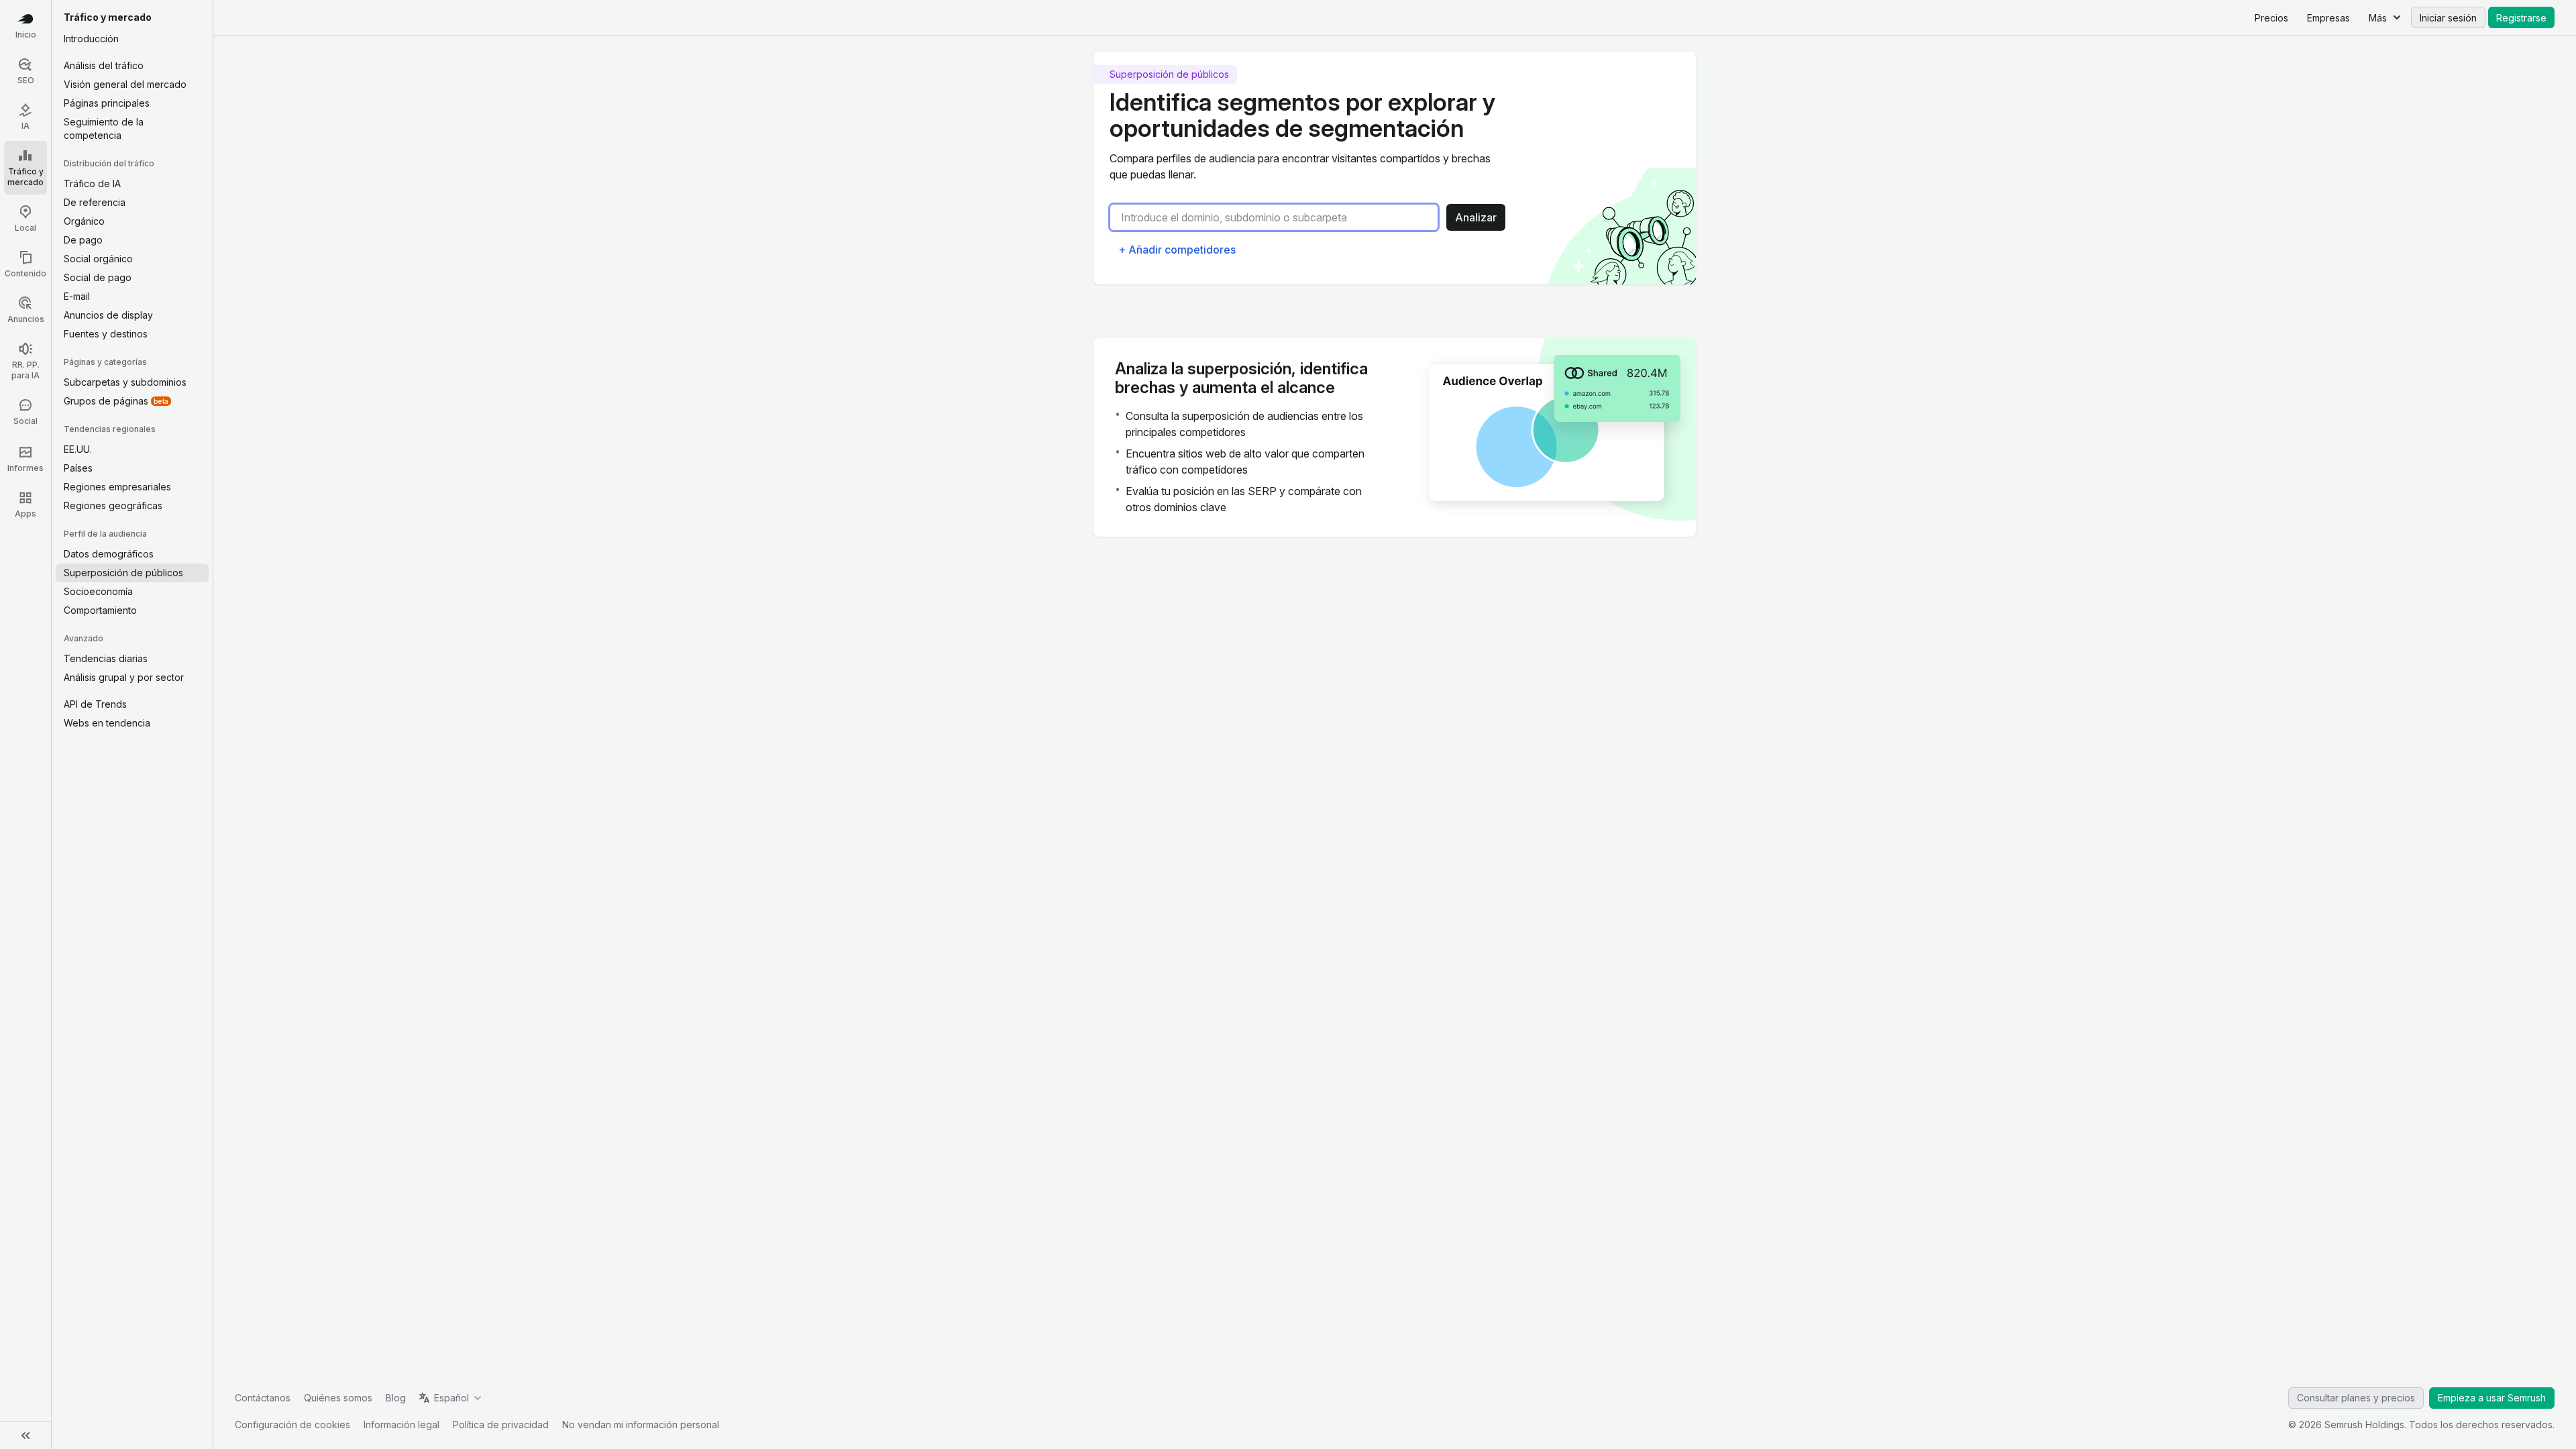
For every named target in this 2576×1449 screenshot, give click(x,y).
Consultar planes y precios (2356, 1398)
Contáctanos (263, 1398)
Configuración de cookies (292, 1425)
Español (451, 1398)
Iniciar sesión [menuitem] (2448, 18)
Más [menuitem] (2378, 18)
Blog (396, 1398)
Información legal (401, 1425)
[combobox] (1279, 217)
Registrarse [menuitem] (2521, 18)
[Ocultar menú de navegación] (25, 1436)
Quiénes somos (338, 1398)
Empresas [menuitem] (2328, 18)
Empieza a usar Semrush (2492, 1398)
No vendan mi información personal (641, 1425)
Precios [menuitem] (2271, 18)
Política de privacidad (501, 1425)
